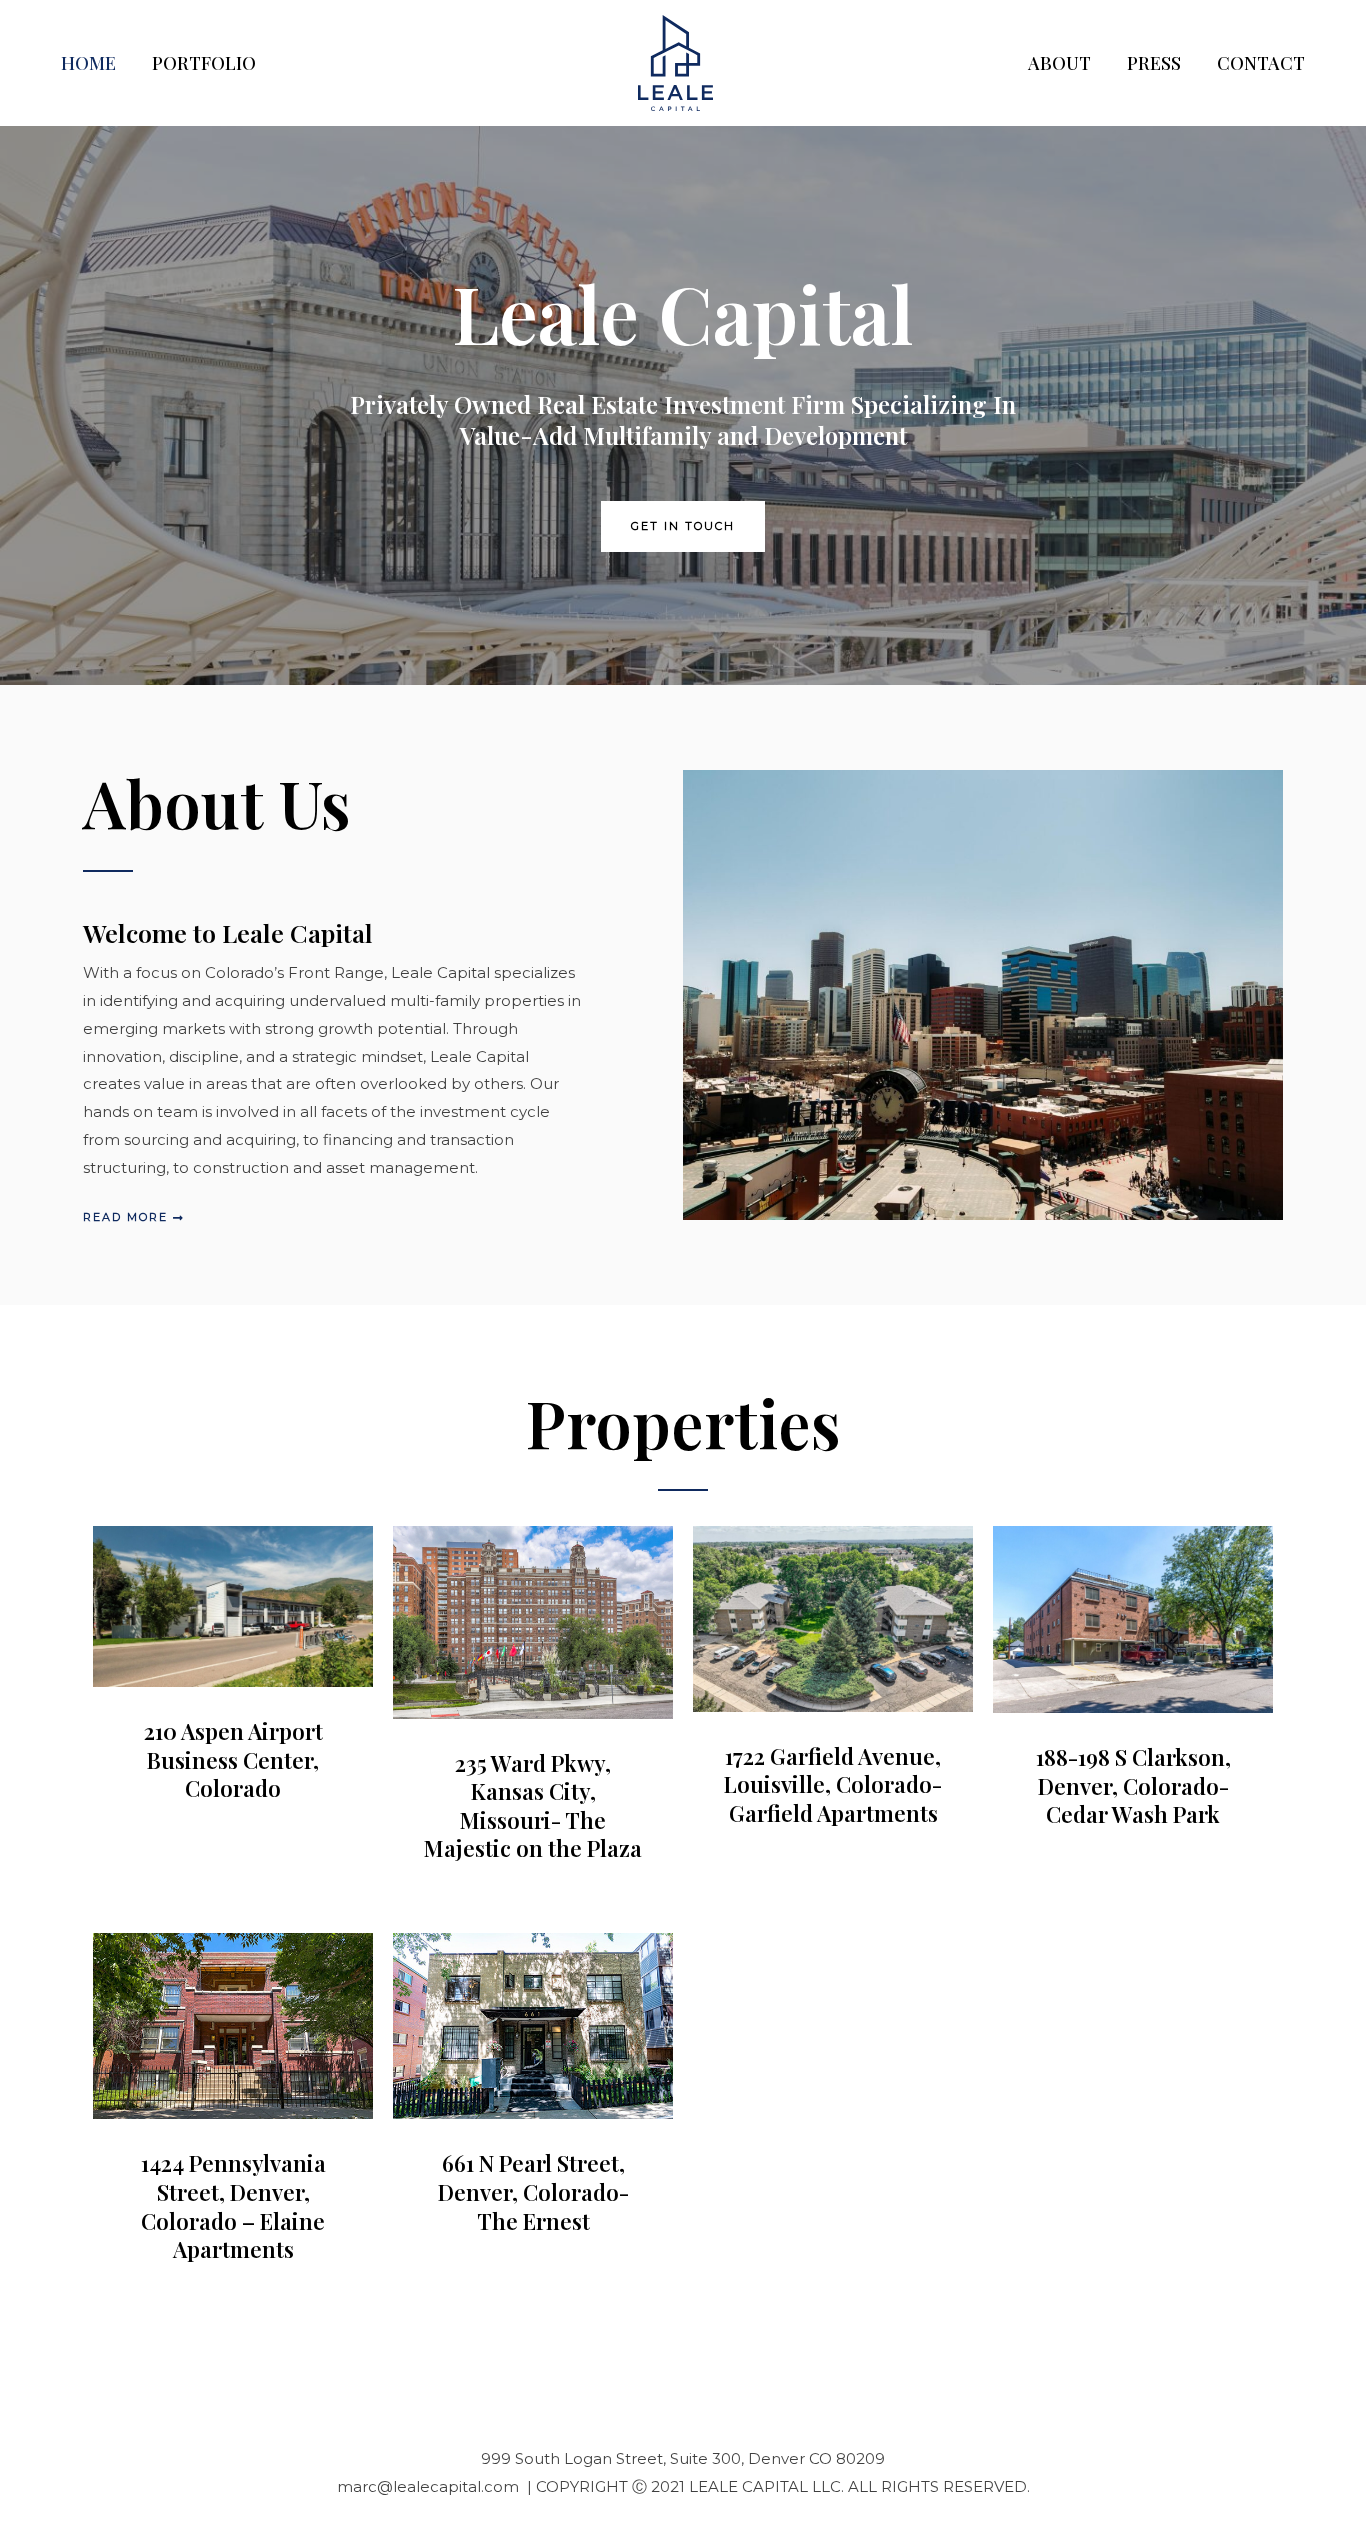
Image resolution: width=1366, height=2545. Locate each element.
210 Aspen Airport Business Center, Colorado (233, 1759)
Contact (1261, 63)
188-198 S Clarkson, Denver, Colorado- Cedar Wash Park (1133, 1785)
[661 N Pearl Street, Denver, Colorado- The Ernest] (533, 2024)
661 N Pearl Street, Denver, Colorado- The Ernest (533, 2191)
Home (88, 63)
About (1059, 63)
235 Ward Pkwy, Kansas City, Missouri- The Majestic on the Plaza (533, 1806)
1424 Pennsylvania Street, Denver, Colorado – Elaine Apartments (233, 2206)
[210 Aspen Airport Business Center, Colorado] (233, 1605)
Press (1154, 63)
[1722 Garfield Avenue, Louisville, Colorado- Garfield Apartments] (833, 1617)
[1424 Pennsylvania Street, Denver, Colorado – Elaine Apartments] (233, 2024)
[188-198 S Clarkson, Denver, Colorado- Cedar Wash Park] (1133, 1618)
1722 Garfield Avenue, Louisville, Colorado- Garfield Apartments (833, 1784)
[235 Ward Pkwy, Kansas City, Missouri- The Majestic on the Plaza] (533, 1620)
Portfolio (204, 63)
